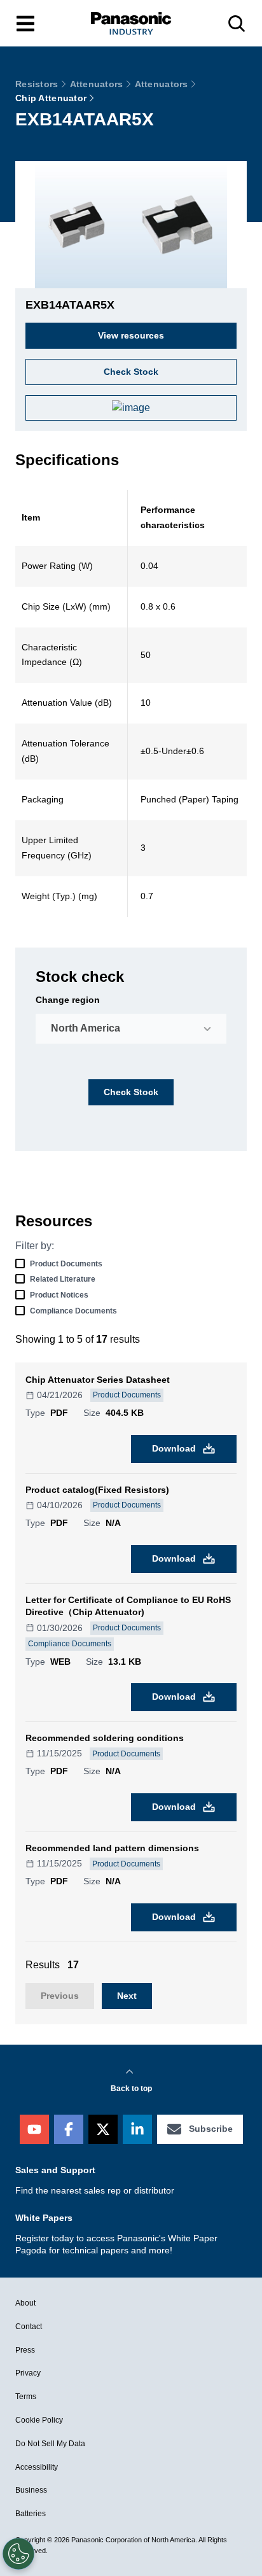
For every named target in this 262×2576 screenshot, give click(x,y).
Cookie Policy (39, 2420)
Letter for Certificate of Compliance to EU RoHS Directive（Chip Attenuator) (128, 1606)
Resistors (37, 84)
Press (25, 2350)
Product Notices (59, 1295)
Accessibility (37, 2467)
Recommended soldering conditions (105, 1738)
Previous (60, 1996)
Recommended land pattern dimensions (112, 1848)
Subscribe (211, 2129)
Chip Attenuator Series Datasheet (98, 1380)
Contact (29, 2327)
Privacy (28, 2373)
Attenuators (97, 84)
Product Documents (66, 1264)
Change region (68, 1000)
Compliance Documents (73, 1311)
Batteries (31, 2514)
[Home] (131, 23)
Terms (26, 2397)
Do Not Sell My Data (50, 2444)
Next (127, 1996)
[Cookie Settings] (18, 2554)
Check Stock (131, 1092)
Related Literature (63, 1279)
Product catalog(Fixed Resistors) (97, 1490)
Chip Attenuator (51, 98)
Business (31, 2490)
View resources (131, 335)
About (25, 2303)
